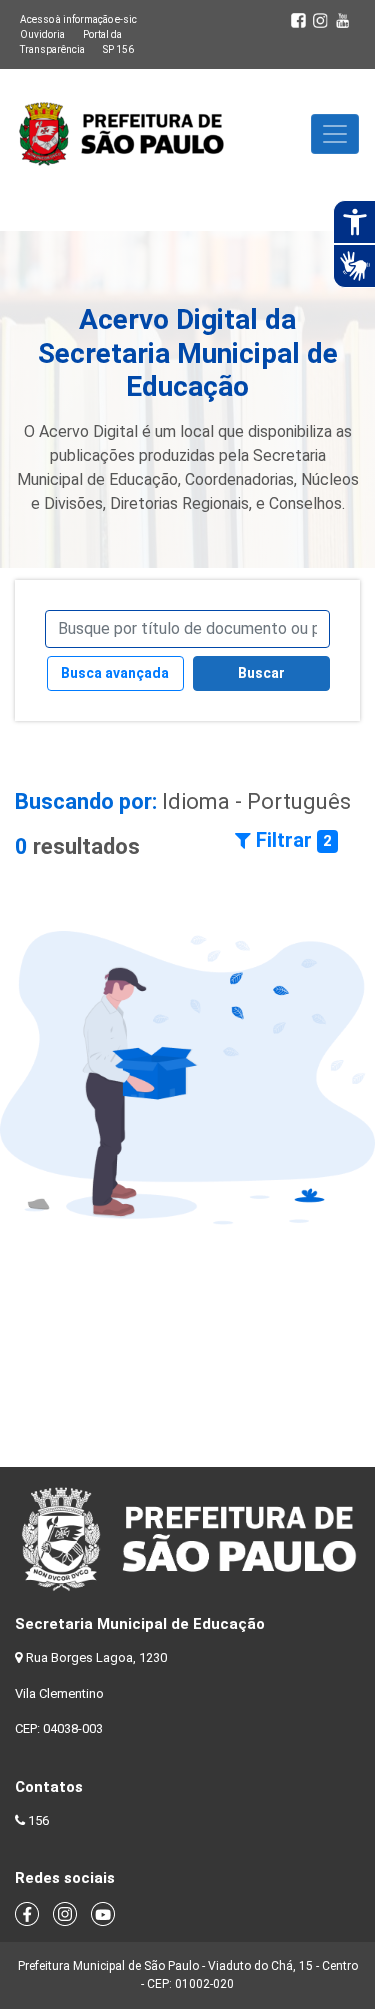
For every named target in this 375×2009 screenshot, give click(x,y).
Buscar (261, 673)
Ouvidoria (42, 34)
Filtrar (291, 840)
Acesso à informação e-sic (78, 19)
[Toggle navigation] (335, 134)
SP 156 (118, 49)
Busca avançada (115, 673)
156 (38, 1820)
